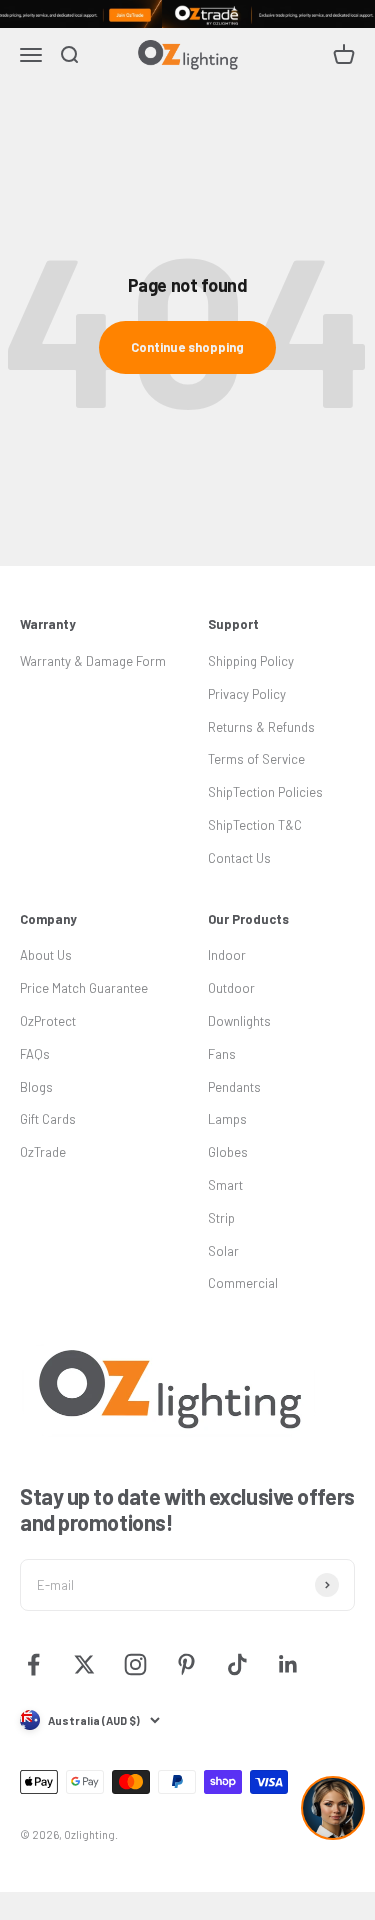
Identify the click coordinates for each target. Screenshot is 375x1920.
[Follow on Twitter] (84, 1664)
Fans (222, 1054)
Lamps (227, 1119)
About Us (46, 955)
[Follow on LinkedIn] (288, 1664)
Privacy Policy (247, 694)
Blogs (36, 1087)
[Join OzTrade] (187, 14)
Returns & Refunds (261, 727)
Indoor (227, 955)
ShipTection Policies (265, 792)
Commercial (243, 1283)
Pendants (234, 1087)
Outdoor (231, 988)
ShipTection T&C (255, 825)
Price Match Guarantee (84, 988)
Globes (228, 1152)
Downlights (239, 1021)
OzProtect (48, 1021)
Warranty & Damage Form (93, 661)
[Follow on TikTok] (237, 1664)
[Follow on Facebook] (33, 1664)
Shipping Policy (251, 661)
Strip (221, 1218)
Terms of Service (256, 759)
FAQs (35, 1054)
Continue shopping (187, 347)
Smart (225, 1185)
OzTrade (43, 1152)
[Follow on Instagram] (135, 1664)
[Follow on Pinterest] (186, 1664)
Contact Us (239, 858)
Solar (223, 1251)
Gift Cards (48, 1119)
